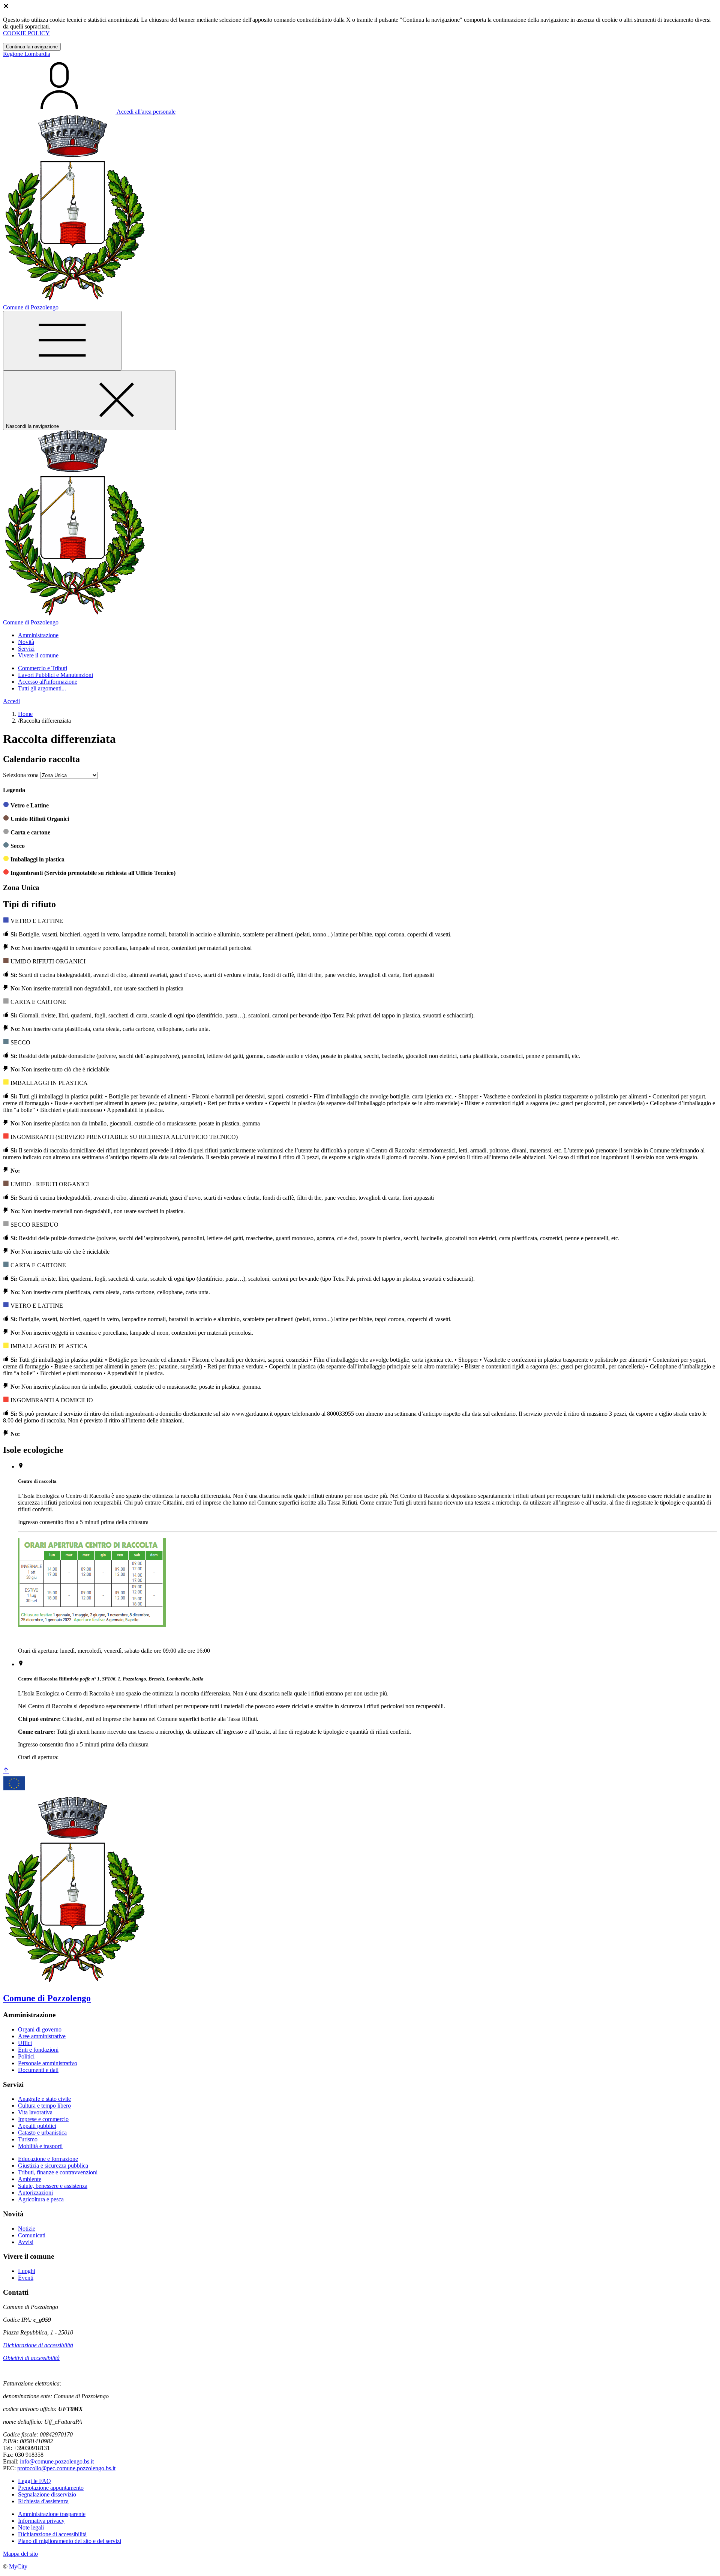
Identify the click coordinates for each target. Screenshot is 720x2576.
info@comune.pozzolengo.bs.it (57, 2461)
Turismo (28, 2139)
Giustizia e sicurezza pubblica (53, 2166)
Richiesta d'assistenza (43, 2501)
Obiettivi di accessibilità (31, 2358)
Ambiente (30, 2179)
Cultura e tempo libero (44, 2106)
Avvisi (26, 2242)
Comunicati (32, 2235)
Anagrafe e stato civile (44, 2099)
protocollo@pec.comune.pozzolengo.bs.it (66, 2468)
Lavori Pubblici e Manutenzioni (55, 675)
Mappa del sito (20, 2554)
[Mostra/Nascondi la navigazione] (62, 341)
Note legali (31, 2527)
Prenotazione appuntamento (51, 2488)
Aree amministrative (42, 2036)
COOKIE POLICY (26, 33)
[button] (38, 635)
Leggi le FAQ (34, 2481)
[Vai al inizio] (6, 1771)
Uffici (25, 2043)
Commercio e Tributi (43, 668)
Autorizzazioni (35, 2193)
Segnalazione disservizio (47, 2494)
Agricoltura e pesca (41, 2199)
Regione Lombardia (27, 54)
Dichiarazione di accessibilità (38, 2345)
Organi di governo (40, 2029)
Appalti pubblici (37, 2126)
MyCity (18, 2566)
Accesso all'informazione (48, 682)
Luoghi (27, 2271)
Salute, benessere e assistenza (53, 2186)
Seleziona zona (21, 775)
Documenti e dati (38, 2070)
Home (25, 714)
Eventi (26, 2278)
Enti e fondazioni (38, 2050)
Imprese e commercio (43, 2119)
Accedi (11, 701)
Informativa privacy (41, 2521)
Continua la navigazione (32, 47)
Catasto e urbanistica (42, 2133)
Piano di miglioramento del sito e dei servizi (70, 2541)
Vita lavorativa (35, 2112)
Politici (26, 2056)
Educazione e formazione (48, 2159)
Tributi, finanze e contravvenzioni (58, 2172)
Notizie (27, 2229)
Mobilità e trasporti (40, 2146)
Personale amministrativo (48, 2063)
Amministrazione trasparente (52, 2514)
